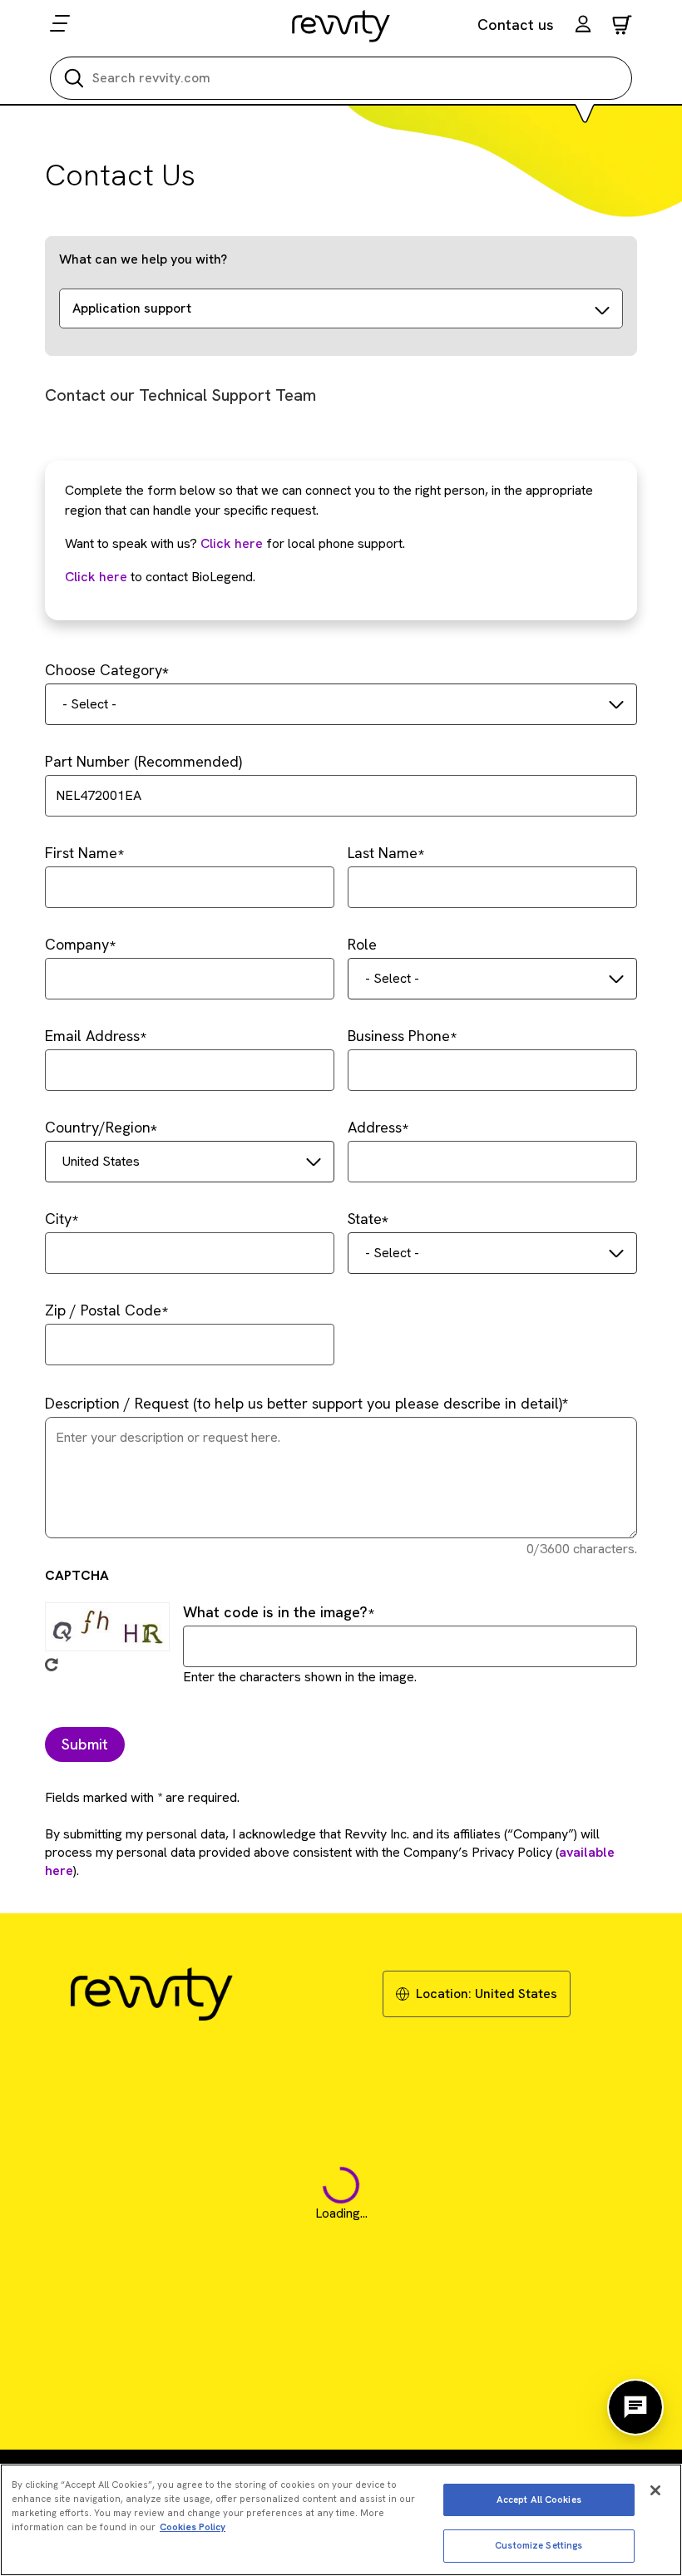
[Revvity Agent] (635, 2407)
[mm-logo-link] (341, 26)
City (58, 1219)
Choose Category (104, 670)
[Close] (655, 2490)
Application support (132, 308)
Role (362, 944)
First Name (81, 853)
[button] (583, 26)
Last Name (383, 853)
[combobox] (341, 704)
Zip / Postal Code (103, 1310)
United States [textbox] (101, 1161)
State (365, 1219)
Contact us (516, 25)
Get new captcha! (52, 1665)
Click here (232, 543)
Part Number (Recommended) (143, 761)
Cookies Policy (193, 2527)
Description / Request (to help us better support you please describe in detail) (304, 1403)
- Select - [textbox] (89, 704)
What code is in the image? (275, 1612)
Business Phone (399, 1036)
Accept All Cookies (539, 2500)
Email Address (92, 1036)
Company (77, 944)
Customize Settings (539, 2545)
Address (375, 1127)
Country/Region (98, 1127)
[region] (341, 2520)
